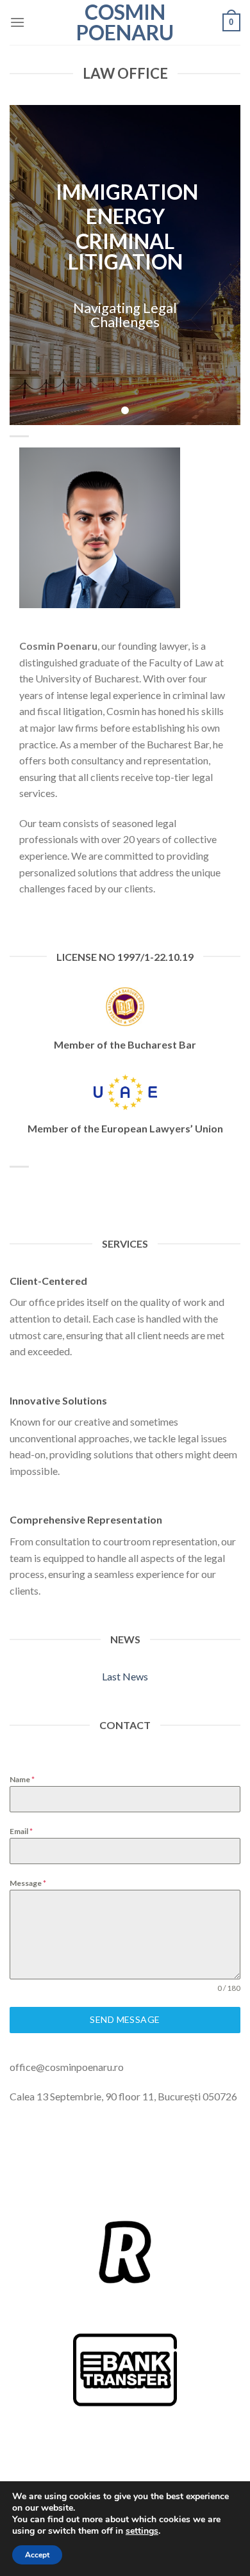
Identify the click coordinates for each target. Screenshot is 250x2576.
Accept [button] (37, 2555)
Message (28, 1883)
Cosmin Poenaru (125, 22)
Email (21, 1831)
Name (22, 1779)
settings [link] (142, 2531)
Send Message (125, 2019)
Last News (125, 1676)
